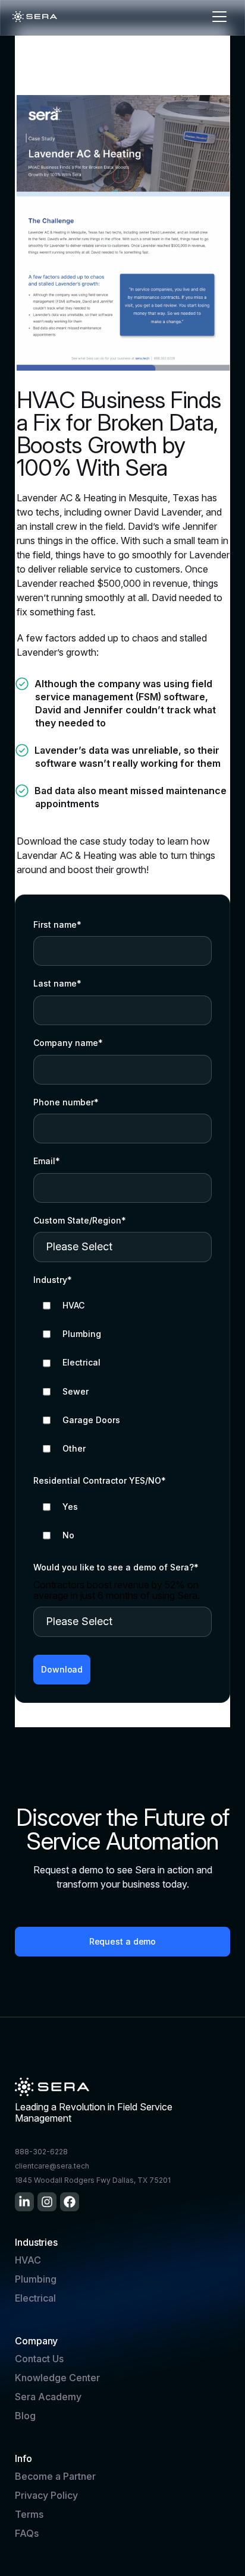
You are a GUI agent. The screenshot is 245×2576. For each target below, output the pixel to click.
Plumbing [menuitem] (36, 2279)
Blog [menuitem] (25, 2416)
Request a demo (123, 1941)
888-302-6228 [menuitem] (41, 2152)
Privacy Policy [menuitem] (46, 2495)
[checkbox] (122, 1377)
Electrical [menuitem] (35, 2298)
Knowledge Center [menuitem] (57, 2378)
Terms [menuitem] (29, 2514)
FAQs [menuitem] (27, 2533)
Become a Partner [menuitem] (55, 2476)
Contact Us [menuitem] (39, 2359)
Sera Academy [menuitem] (48, 2397)
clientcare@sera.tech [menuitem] (52, 2166)
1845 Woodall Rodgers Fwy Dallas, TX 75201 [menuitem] (93, 2180)
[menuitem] (24, 2202)
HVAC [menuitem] (28, 2260)
